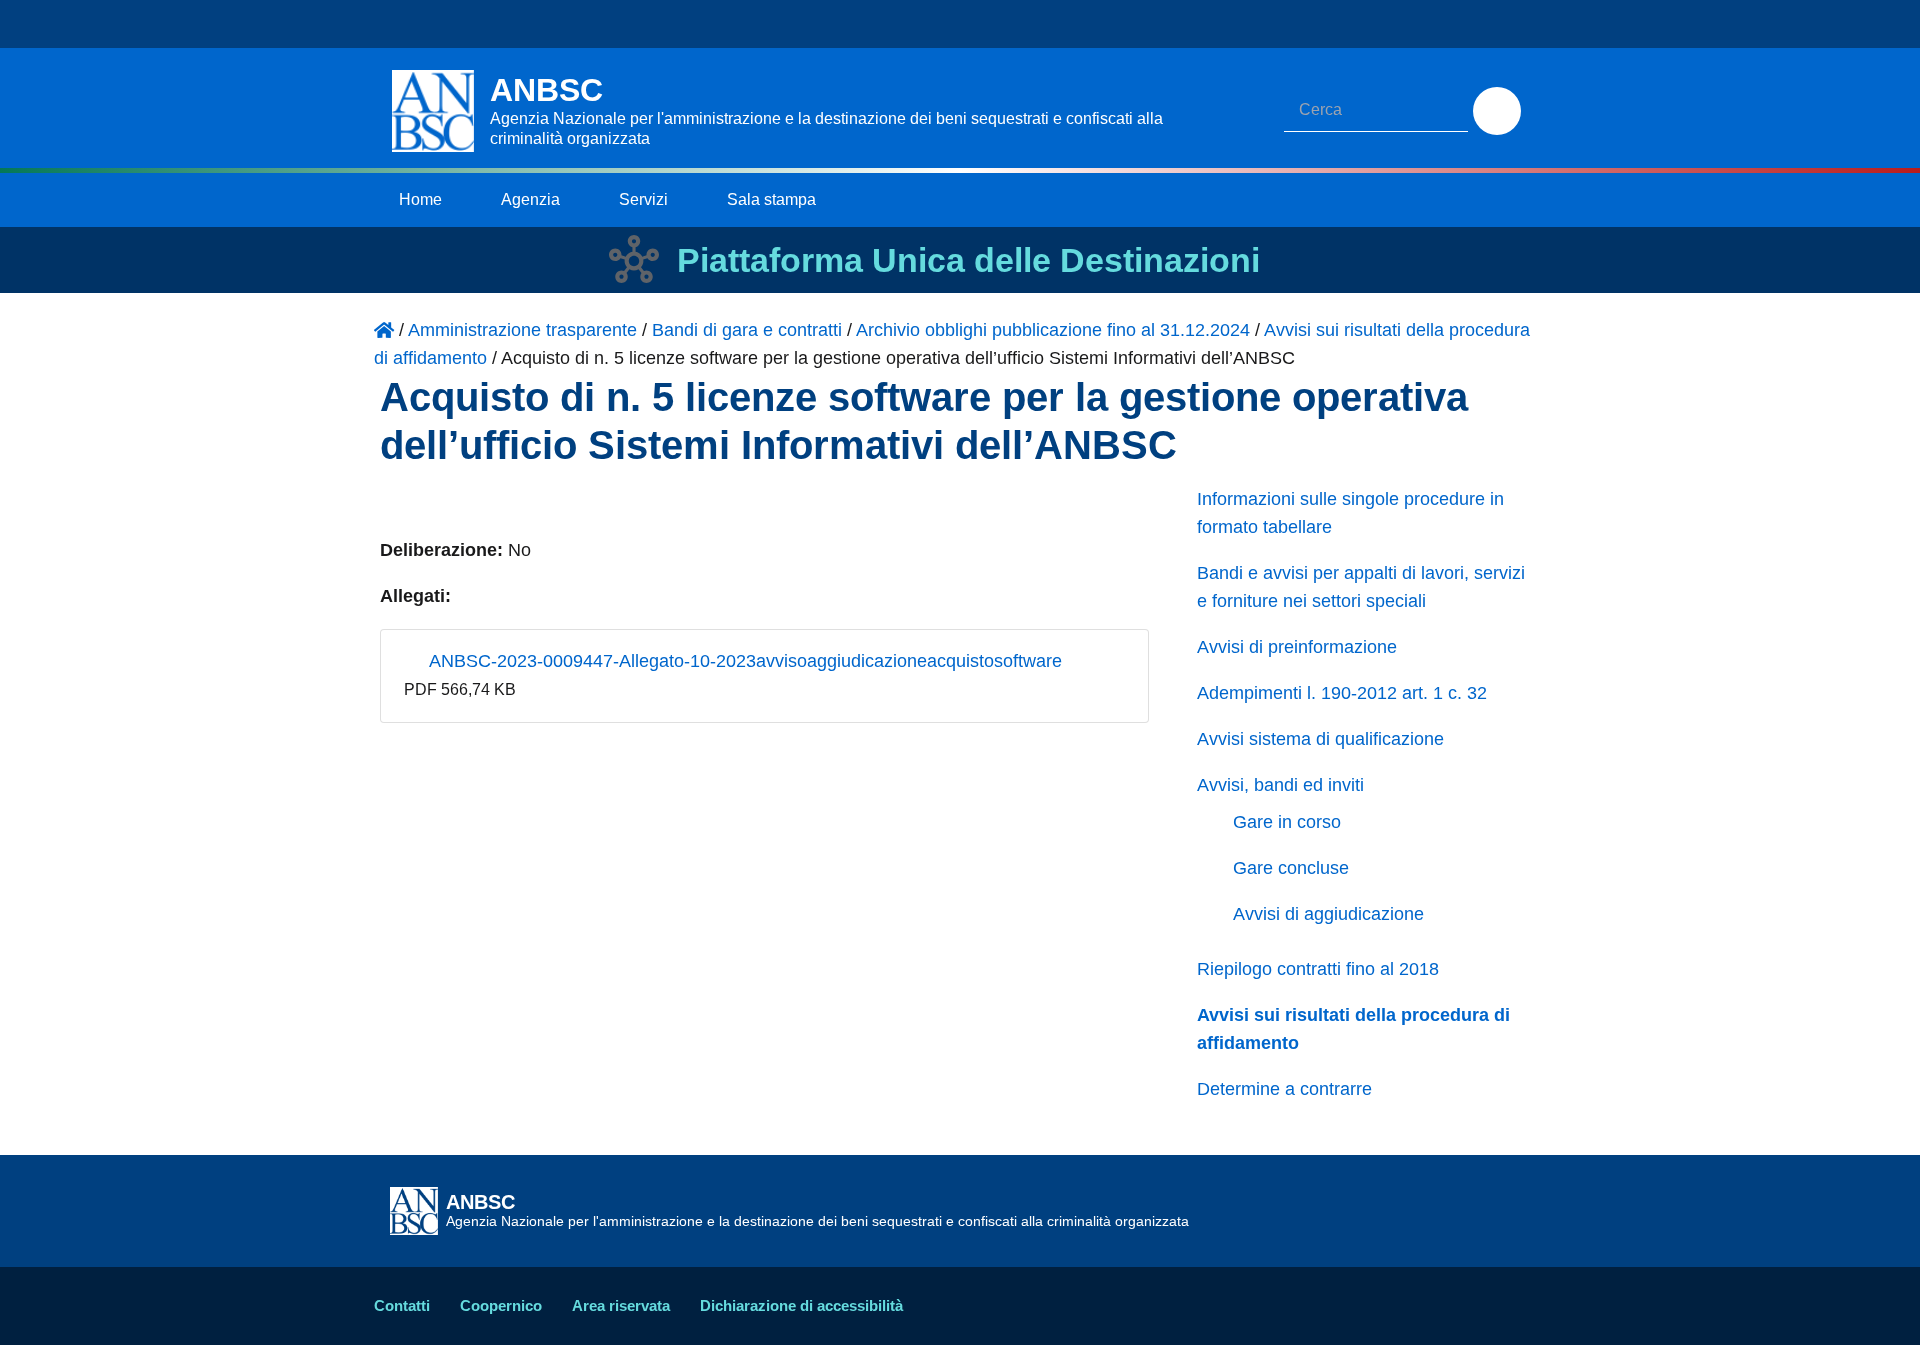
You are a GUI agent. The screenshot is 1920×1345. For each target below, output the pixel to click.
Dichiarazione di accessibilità (801, 1305)
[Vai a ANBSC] (384, 330)
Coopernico (501, 1305)
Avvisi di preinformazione (1297, 647)
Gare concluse (1291, 868)
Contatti (402, 1305)
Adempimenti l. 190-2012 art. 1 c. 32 (1342, 693)
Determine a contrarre (1284, 1089)
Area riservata (621, 1305)
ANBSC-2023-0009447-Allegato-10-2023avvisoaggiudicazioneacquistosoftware (743, 661)
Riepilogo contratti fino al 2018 (1318, 969)
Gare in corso (1287, 822)
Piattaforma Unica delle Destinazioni (968, 260)
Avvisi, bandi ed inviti (1280, 785)
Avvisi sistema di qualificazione (1320, 739)
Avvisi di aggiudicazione (1328, 914)
